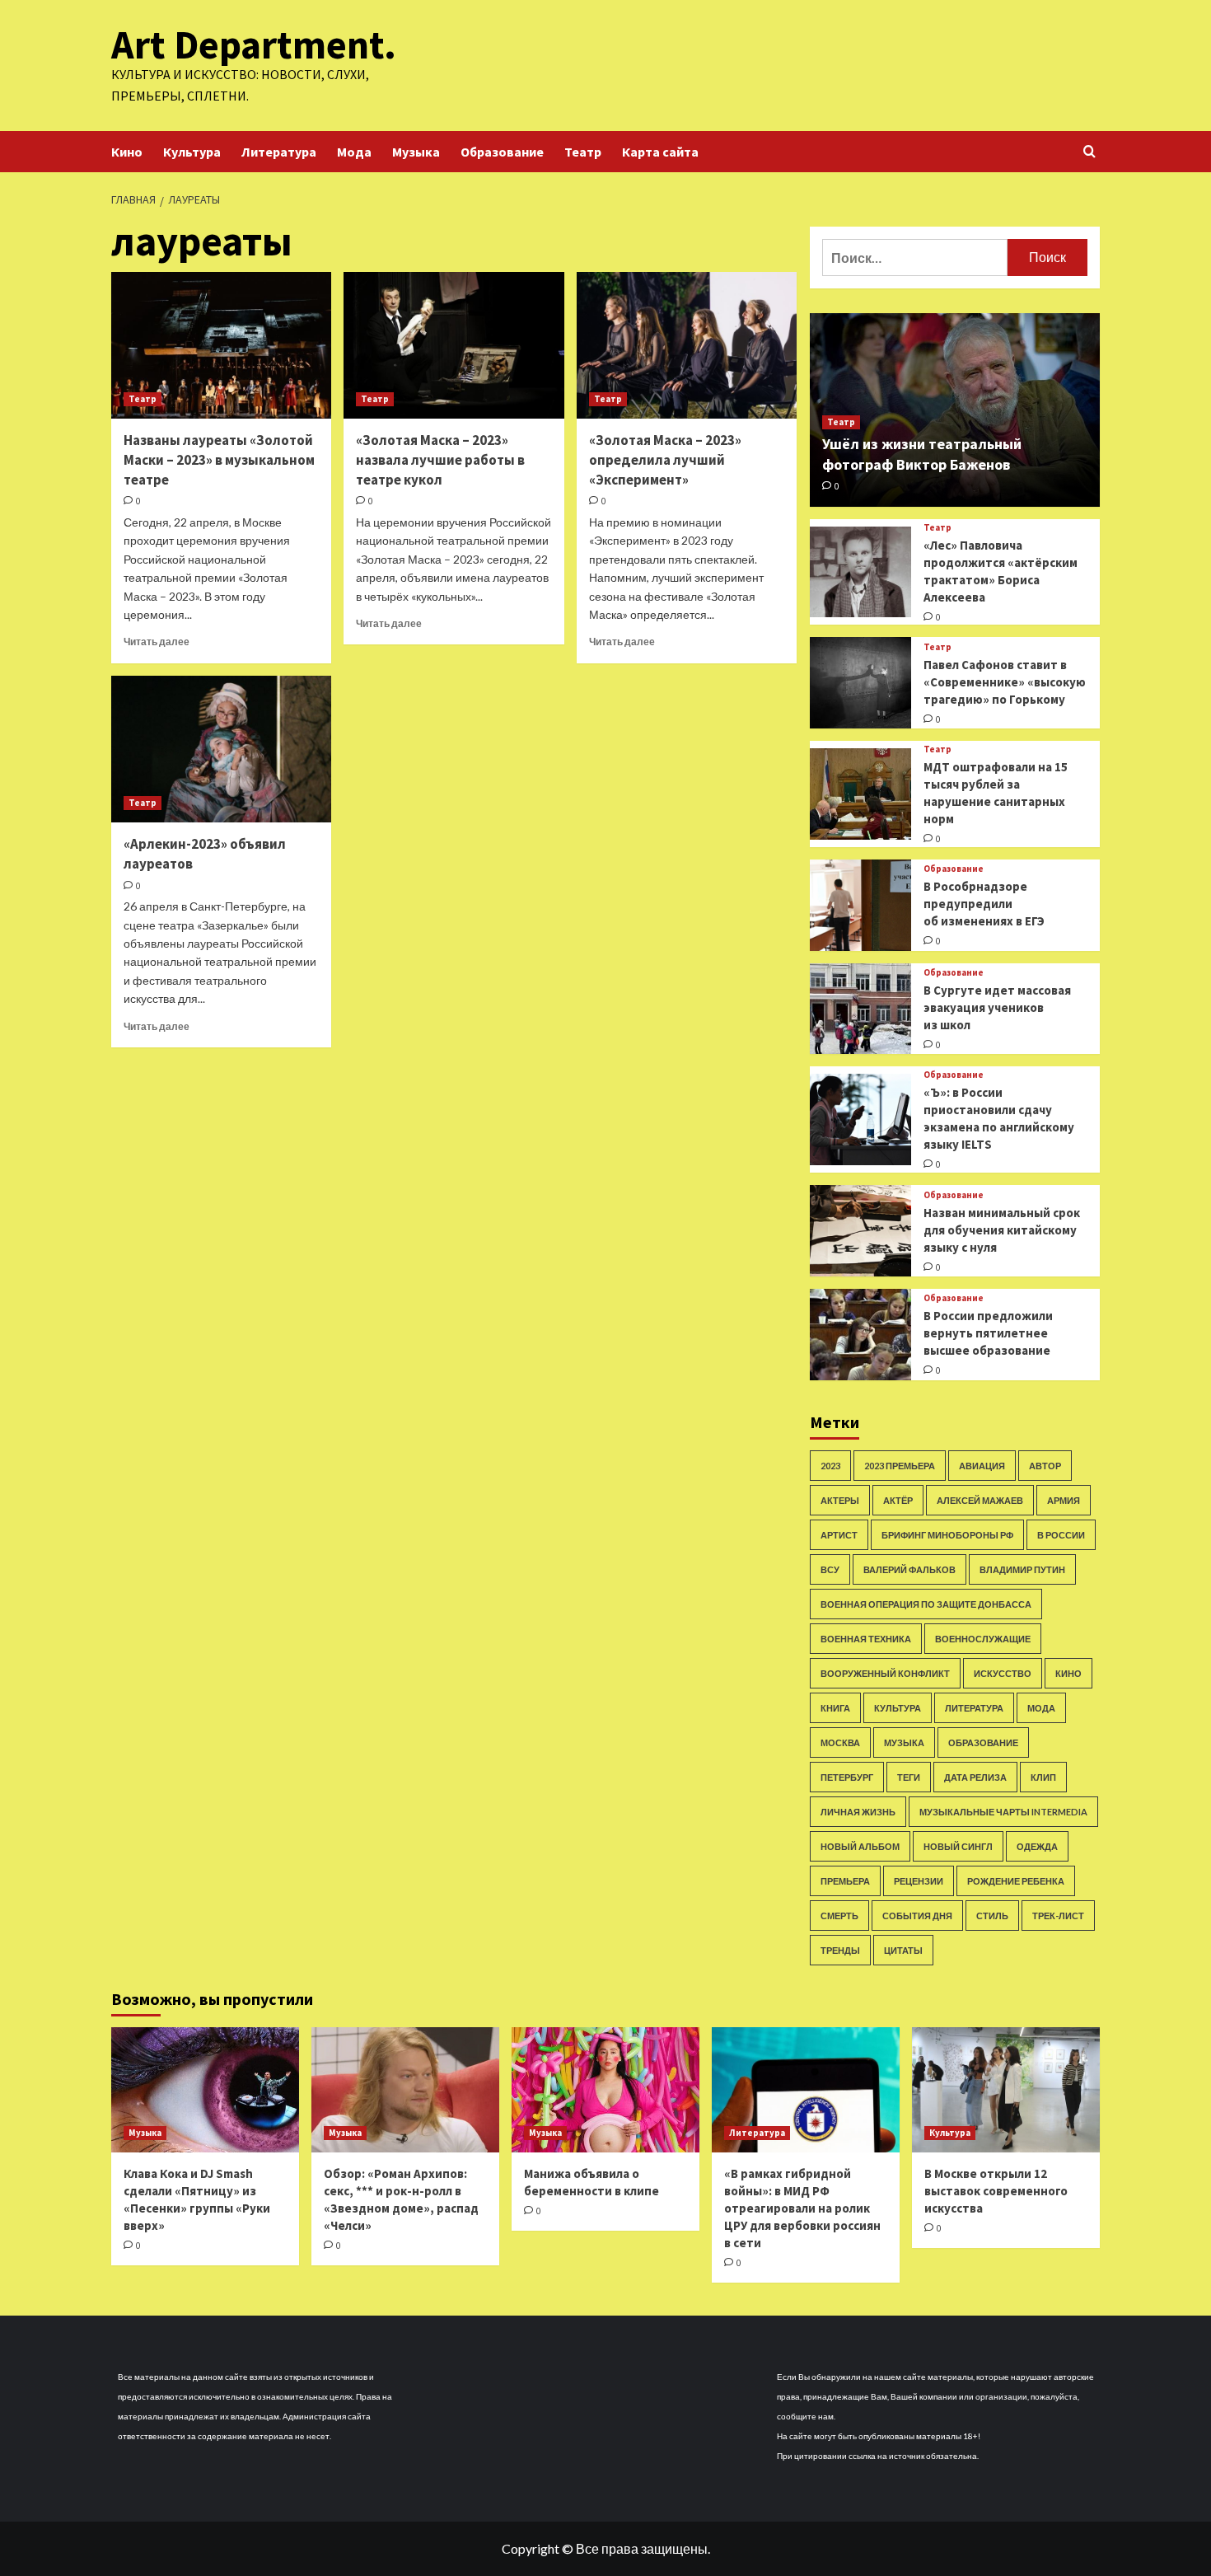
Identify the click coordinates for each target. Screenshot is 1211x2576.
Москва (840, 1742)
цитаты (903, 1950)
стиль (992, 1916)
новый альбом (860, 1846)
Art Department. (254, 44)
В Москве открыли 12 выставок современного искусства (996, 2191)
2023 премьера (900, 1466)
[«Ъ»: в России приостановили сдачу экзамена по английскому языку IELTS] (860, 1119)
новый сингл (958, 1846)
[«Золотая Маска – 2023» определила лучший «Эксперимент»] (687, 345)
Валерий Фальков (909, 1569)
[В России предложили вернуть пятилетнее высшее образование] (860, 1335)
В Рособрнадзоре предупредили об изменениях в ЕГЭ (984, 904)
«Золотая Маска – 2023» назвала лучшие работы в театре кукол (440, 460)
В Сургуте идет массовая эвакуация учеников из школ (997, 1007)
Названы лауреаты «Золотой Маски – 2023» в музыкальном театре (219, 460)
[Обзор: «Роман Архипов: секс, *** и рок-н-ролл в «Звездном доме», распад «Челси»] (405, 2090)
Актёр (898, 1500)
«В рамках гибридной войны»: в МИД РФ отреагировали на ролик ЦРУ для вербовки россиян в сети (802, 2208)
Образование (502, 152)
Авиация (982, 1466)
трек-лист (1058, 1916)
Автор (1045, 1466)
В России (1061, 1535)
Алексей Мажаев (980, 1500)
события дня (917, 1916)
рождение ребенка (1016, 1881)
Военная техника (866, 1639)
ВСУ (830, 1569)
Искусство (1003, 1673)
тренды (840, 1950)
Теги (909, 1777)
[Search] (1089, 152)
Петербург (847, 1777)
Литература (279, 152)
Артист (839, 1535)
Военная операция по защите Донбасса (926, 1604)
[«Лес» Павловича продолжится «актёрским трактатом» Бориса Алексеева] (860, 572)
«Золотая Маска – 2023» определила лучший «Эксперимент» (665, 460)
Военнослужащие (983, 1639)
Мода (354, 152)
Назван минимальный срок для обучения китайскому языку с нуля (1002, 1230)
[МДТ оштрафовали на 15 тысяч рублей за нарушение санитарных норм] (860, 794)
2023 (830, 1466)
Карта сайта (660, 152)
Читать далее (157, 642)
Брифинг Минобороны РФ (947, 1535)
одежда (1037, 1846)
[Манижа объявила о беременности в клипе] (605, 2090)
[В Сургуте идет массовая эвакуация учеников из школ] (860, 1009)
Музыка (416, 152)
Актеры (840, 1500)
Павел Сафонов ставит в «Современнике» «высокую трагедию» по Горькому (1005, 682)
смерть (839, 1916)
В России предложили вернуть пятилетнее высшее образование (988, 1333)
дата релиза (975, 1777)
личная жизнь (858, 1812)
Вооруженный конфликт (885, 1673)
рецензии (919, 1881)
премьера (845, 1881)
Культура (192, 152)
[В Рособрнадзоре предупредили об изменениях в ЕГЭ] (860, 905)
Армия (1064, 1500)
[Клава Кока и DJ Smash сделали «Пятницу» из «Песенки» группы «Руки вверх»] (205, 2090)
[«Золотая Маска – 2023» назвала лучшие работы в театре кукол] (454, 345)
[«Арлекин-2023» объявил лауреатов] (221, 749)
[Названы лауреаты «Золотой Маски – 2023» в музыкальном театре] (221, 345)
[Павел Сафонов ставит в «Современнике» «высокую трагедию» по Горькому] (860, 683)
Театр (583, 152)
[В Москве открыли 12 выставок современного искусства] (1006, 2090)
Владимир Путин (1022, 1569)
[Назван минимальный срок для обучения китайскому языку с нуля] (860, 1231)
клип (1043, 1777)
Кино (127, 152)
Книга (835, 1708)
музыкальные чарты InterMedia (1003, 1812)
